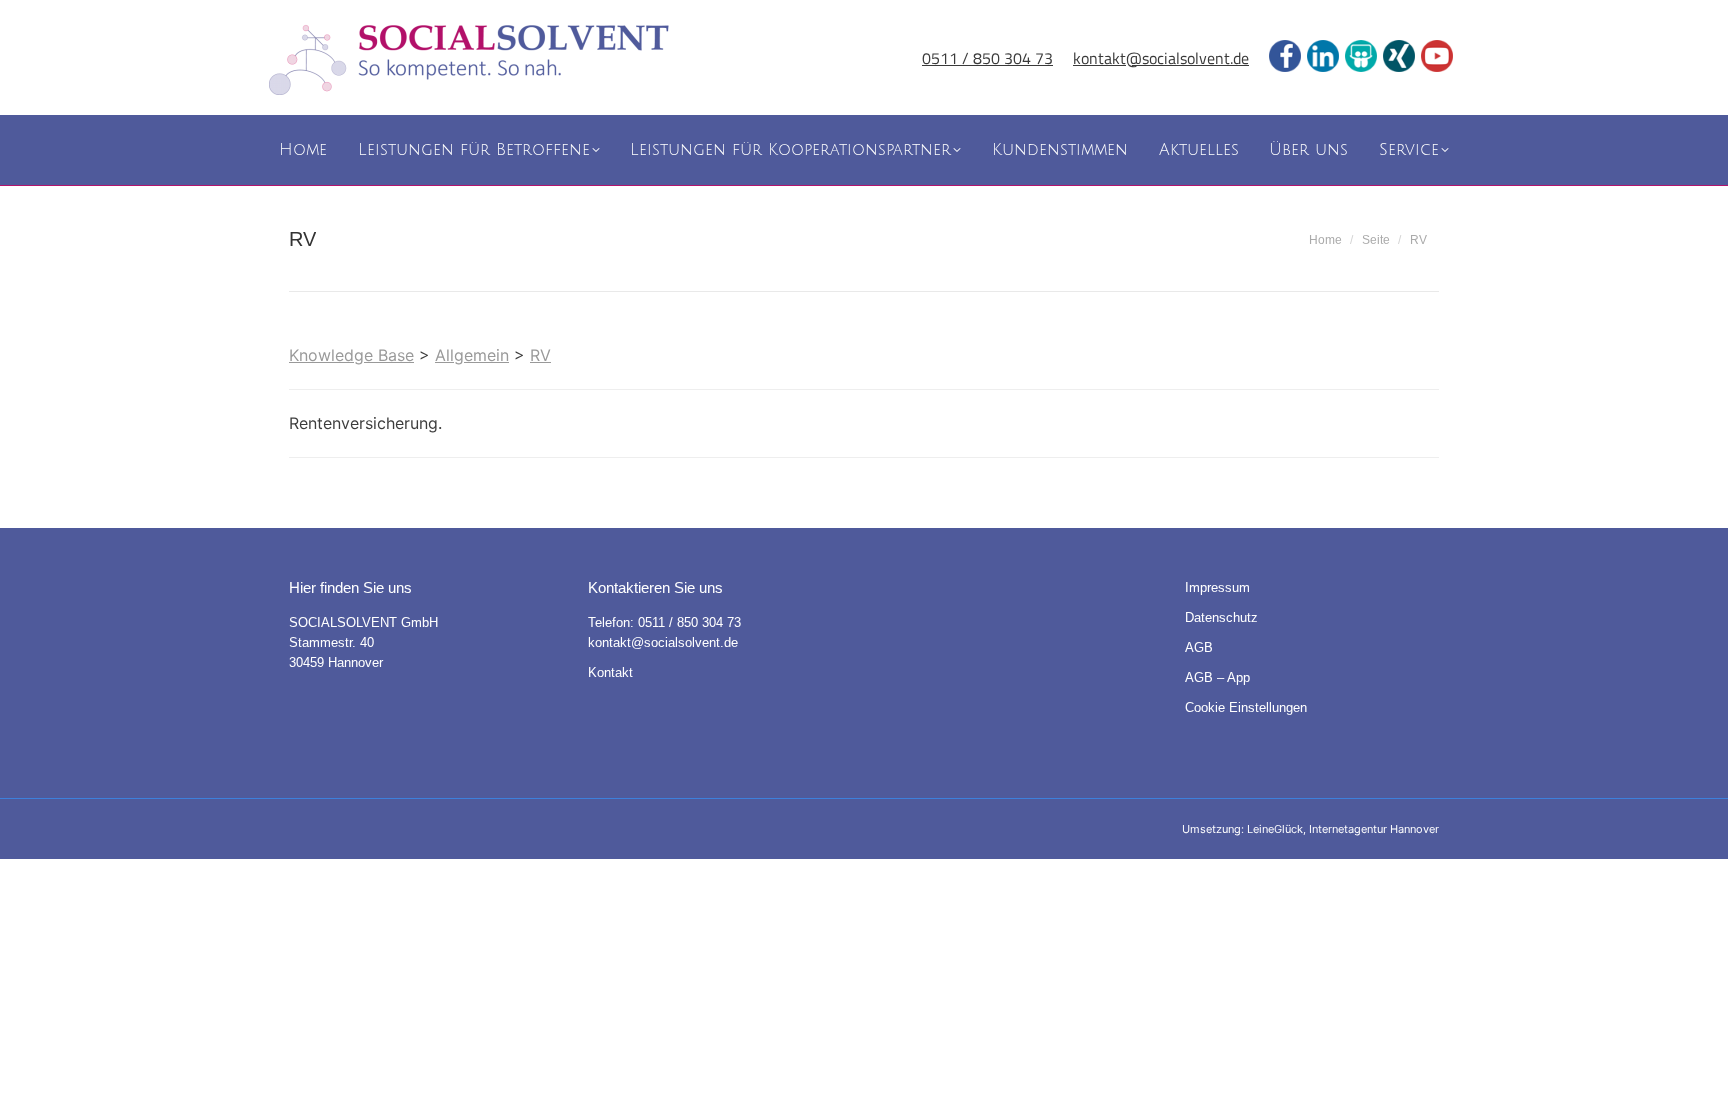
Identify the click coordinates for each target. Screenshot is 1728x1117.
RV (540, 355)
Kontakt (610, 672)
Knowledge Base (351, 355)
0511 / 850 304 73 (987, 58)
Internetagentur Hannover (1374, 829)
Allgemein (472, 355)
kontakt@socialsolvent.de (1161, 58)
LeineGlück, (1278, 829)
